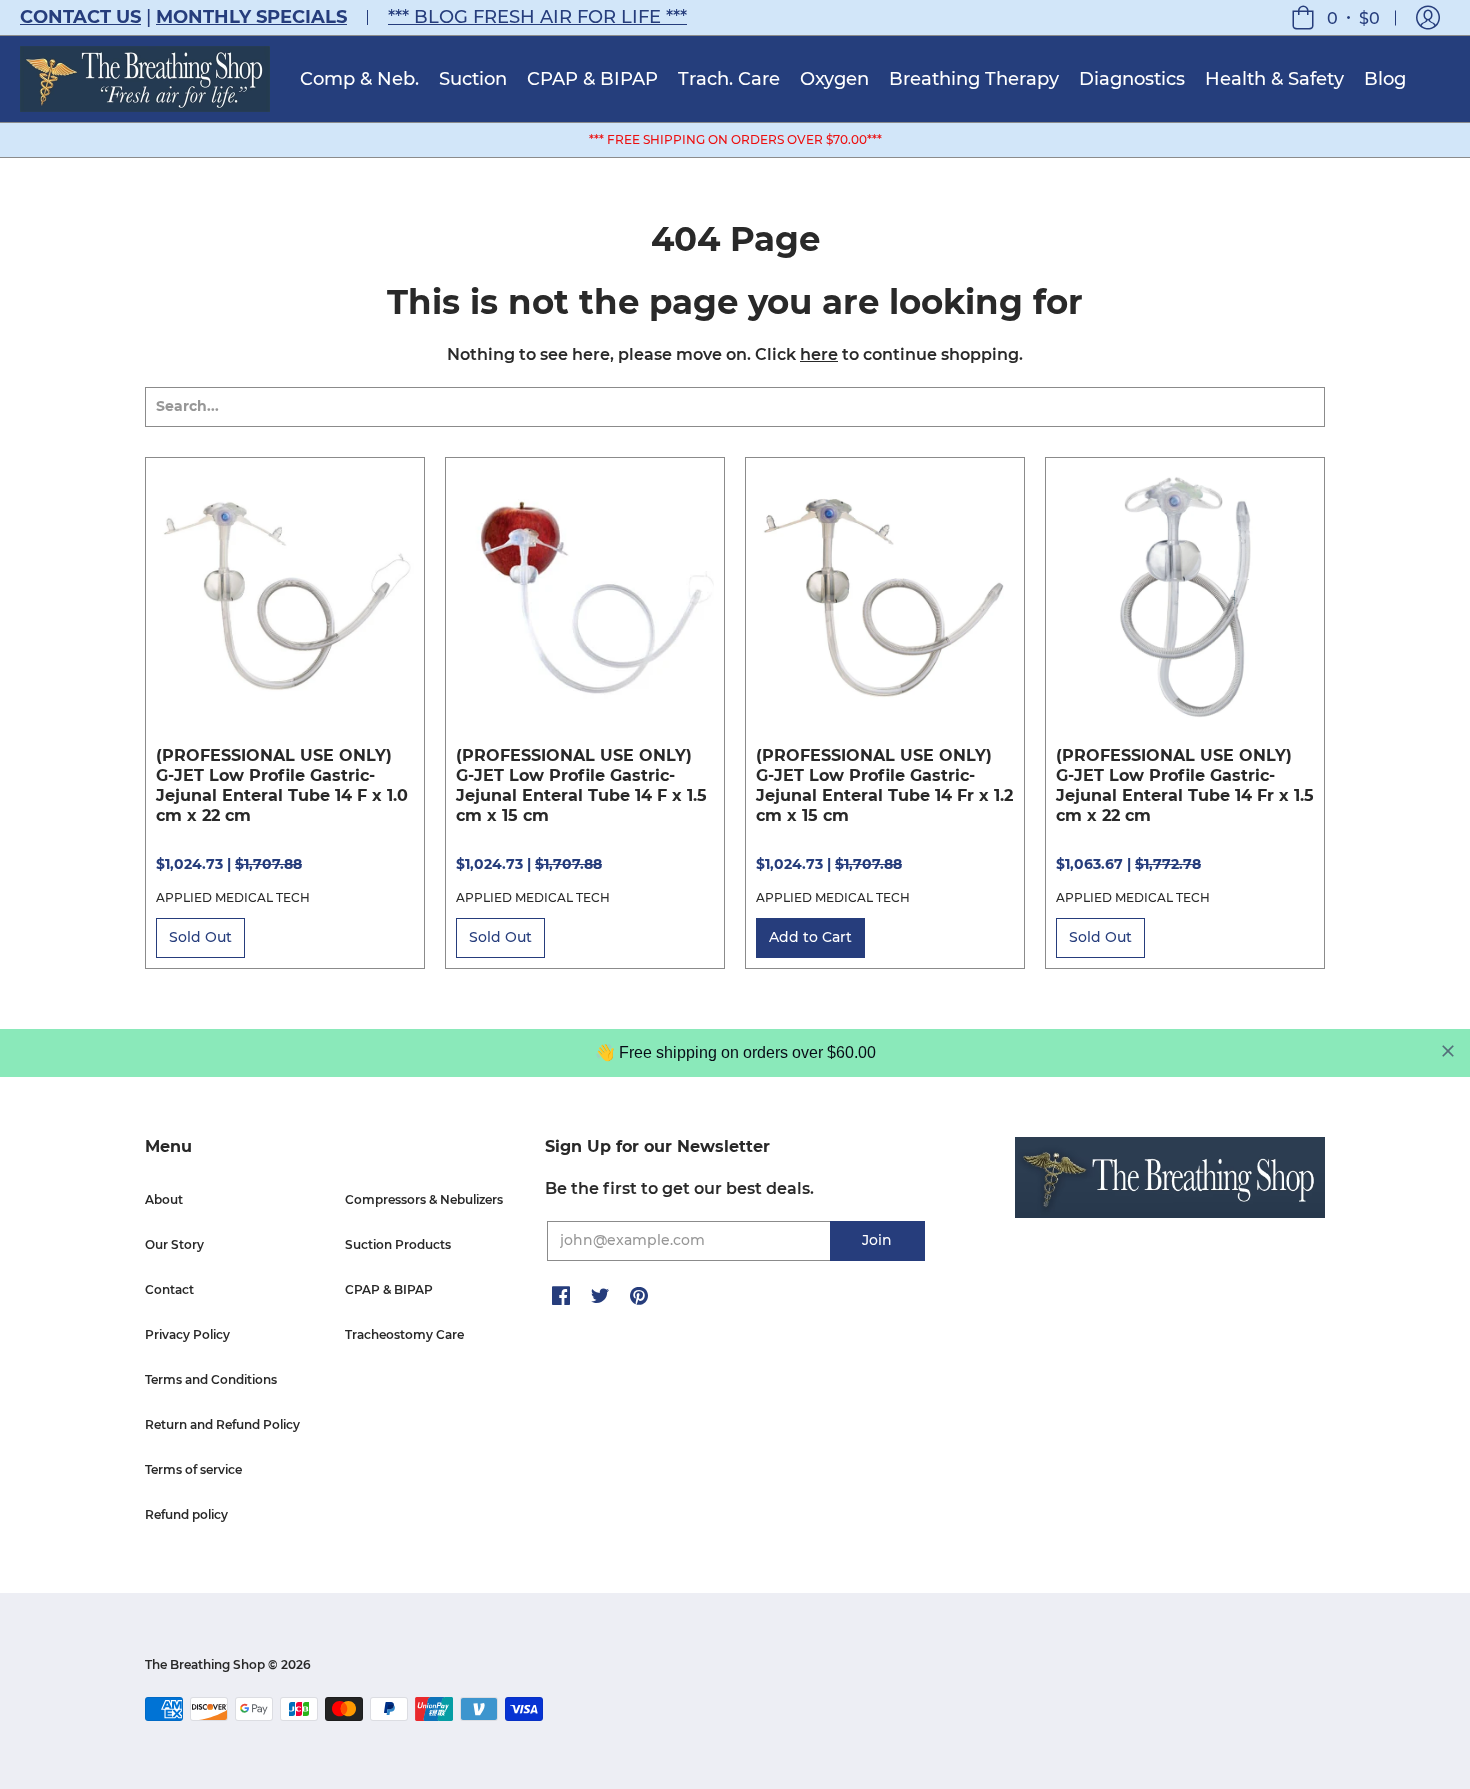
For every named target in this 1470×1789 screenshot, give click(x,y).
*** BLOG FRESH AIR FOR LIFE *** (537, 17)
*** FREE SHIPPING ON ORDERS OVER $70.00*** (735, 139)
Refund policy (186, 1514)
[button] (1428, 17)
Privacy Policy (187, 1334)
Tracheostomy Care (404, 1334)
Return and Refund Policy (222, 1424)
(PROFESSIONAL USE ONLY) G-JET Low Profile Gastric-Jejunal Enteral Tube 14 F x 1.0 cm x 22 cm (282, 785)
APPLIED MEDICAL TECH (233, 897)
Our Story (174, 1244)
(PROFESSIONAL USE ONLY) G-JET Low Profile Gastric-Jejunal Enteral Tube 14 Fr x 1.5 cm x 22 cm (1185, 785)
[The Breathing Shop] (145, 79)
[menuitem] (359, 79)
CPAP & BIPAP (389, 1289)
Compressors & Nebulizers (424, 1199)
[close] (1448, 1051)
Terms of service (193, 1469)
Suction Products (398, 1244)
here (819, 354)
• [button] (1353, 17)
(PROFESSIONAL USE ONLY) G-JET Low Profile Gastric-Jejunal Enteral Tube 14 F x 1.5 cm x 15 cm (581, 785)
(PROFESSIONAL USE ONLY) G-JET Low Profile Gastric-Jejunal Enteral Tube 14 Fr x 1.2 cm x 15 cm (884, 785)
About (164, 1199)
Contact (169, 1289)
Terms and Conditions (211, 1379)
